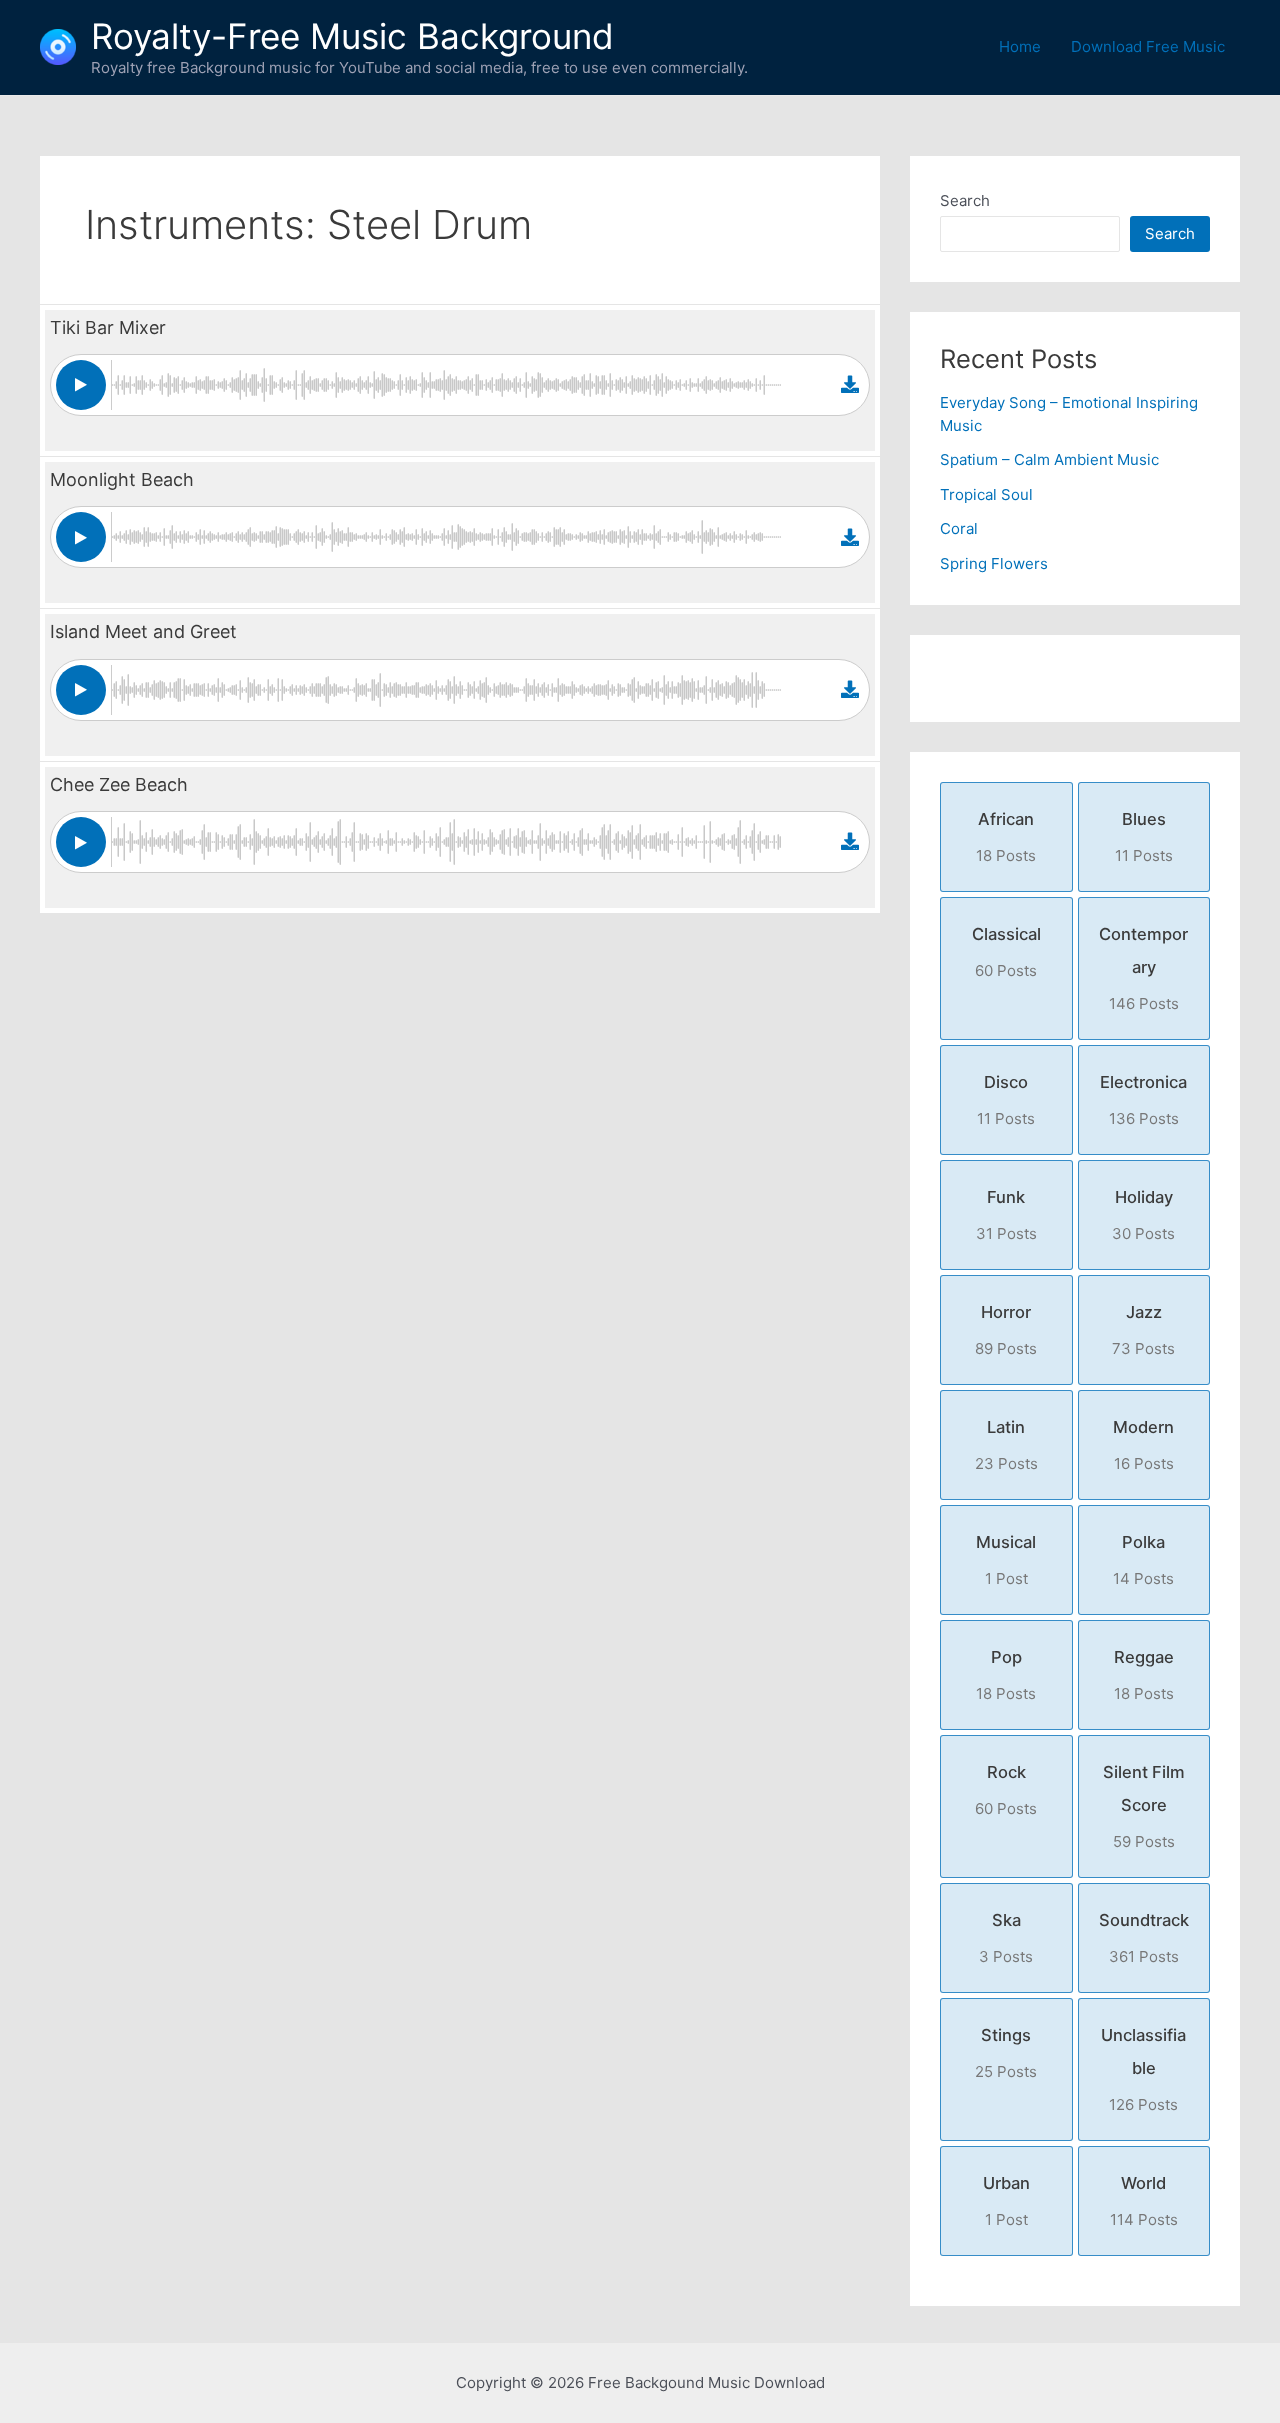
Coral (959, 528)
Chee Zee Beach (119, 784)
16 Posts (1143, 1445)
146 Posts (1143, 968)
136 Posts (1143, 1100)
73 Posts (1143, 1330)
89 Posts (1006, 1330)
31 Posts (1006, 1215)
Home (1020, 46)
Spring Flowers (994, 563)
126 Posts (1143, 2069)
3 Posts (1006, 1938)
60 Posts (1006, 952)
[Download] (850, 384)
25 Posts (1006, 2053)
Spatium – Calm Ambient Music (1049, 459)
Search (965, 200)
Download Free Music (1148, 46)
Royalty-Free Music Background (352, 36)
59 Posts (1144, 1806)
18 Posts (1006, 837)
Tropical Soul (986, 494)
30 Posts (1143, 1215)
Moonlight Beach (122, 479)
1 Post (1006, 1560)
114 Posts (1144, 2201)
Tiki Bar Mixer (108, 327)
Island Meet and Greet (143, 631)
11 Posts (1144, 837)
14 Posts (1143, 1560)
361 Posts (1144, 1938)
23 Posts (1006, 1445)
